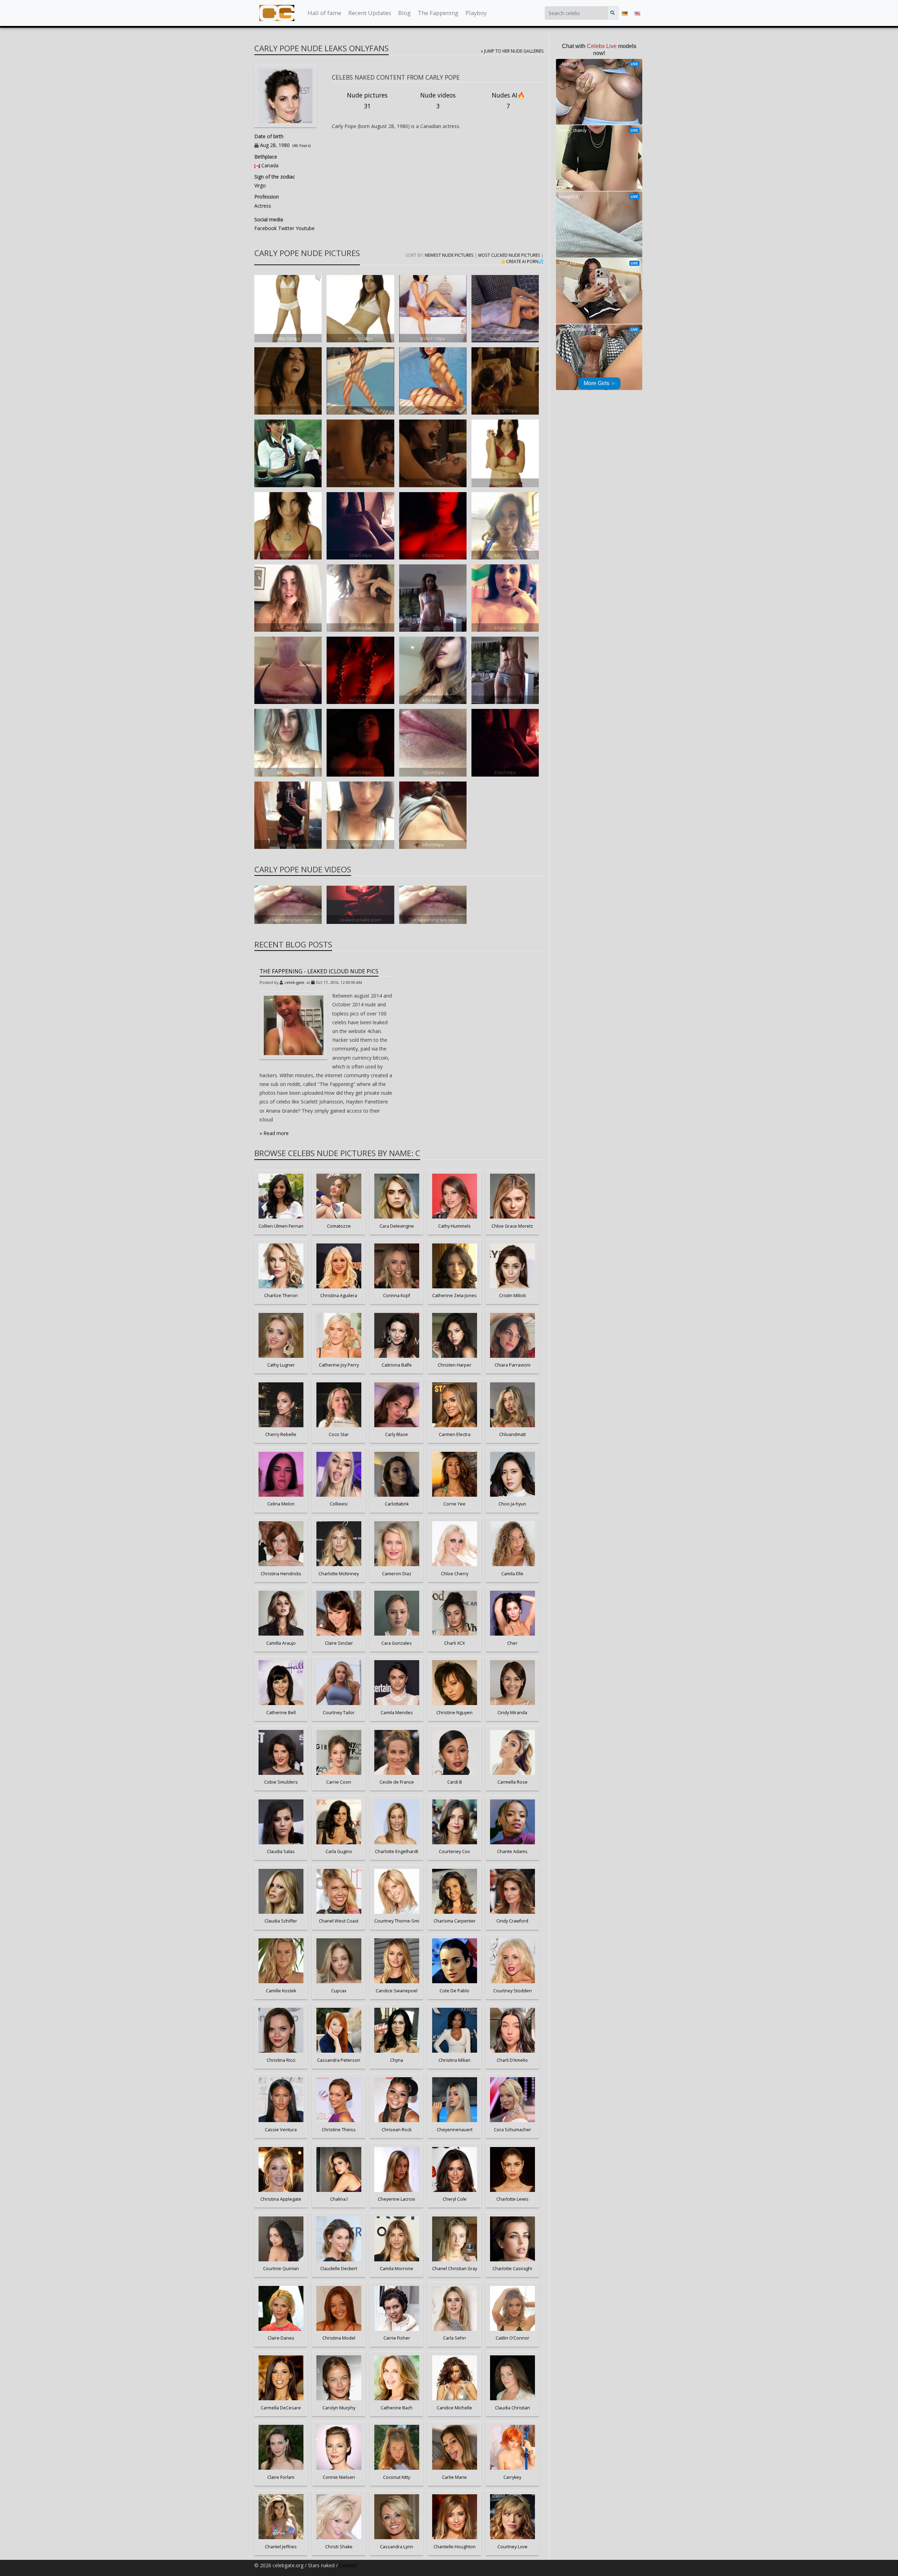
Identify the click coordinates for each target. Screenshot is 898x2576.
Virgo (260, 185)
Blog (404, 13)
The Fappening (438, 13)
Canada (270, 165)
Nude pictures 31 (367, 101)
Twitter (286, 228)
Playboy (476, 13)
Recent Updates (370, 13)
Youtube (304, 228)
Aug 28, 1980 (275, 145)
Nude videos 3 (438, 101)
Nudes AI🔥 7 (508, 101)
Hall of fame (324, 13)
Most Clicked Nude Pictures (509, 255)
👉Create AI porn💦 (522, 261)
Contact (348, 2565)
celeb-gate (294, 982)
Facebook (266, 228)
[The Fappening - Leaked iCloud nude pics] (294, 1025)
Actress (263, 206)
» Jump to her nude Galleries (512, 51)
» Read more (274, 1133)
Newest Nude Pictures (449, 255)
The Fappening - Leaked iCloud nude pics (319, 971)
